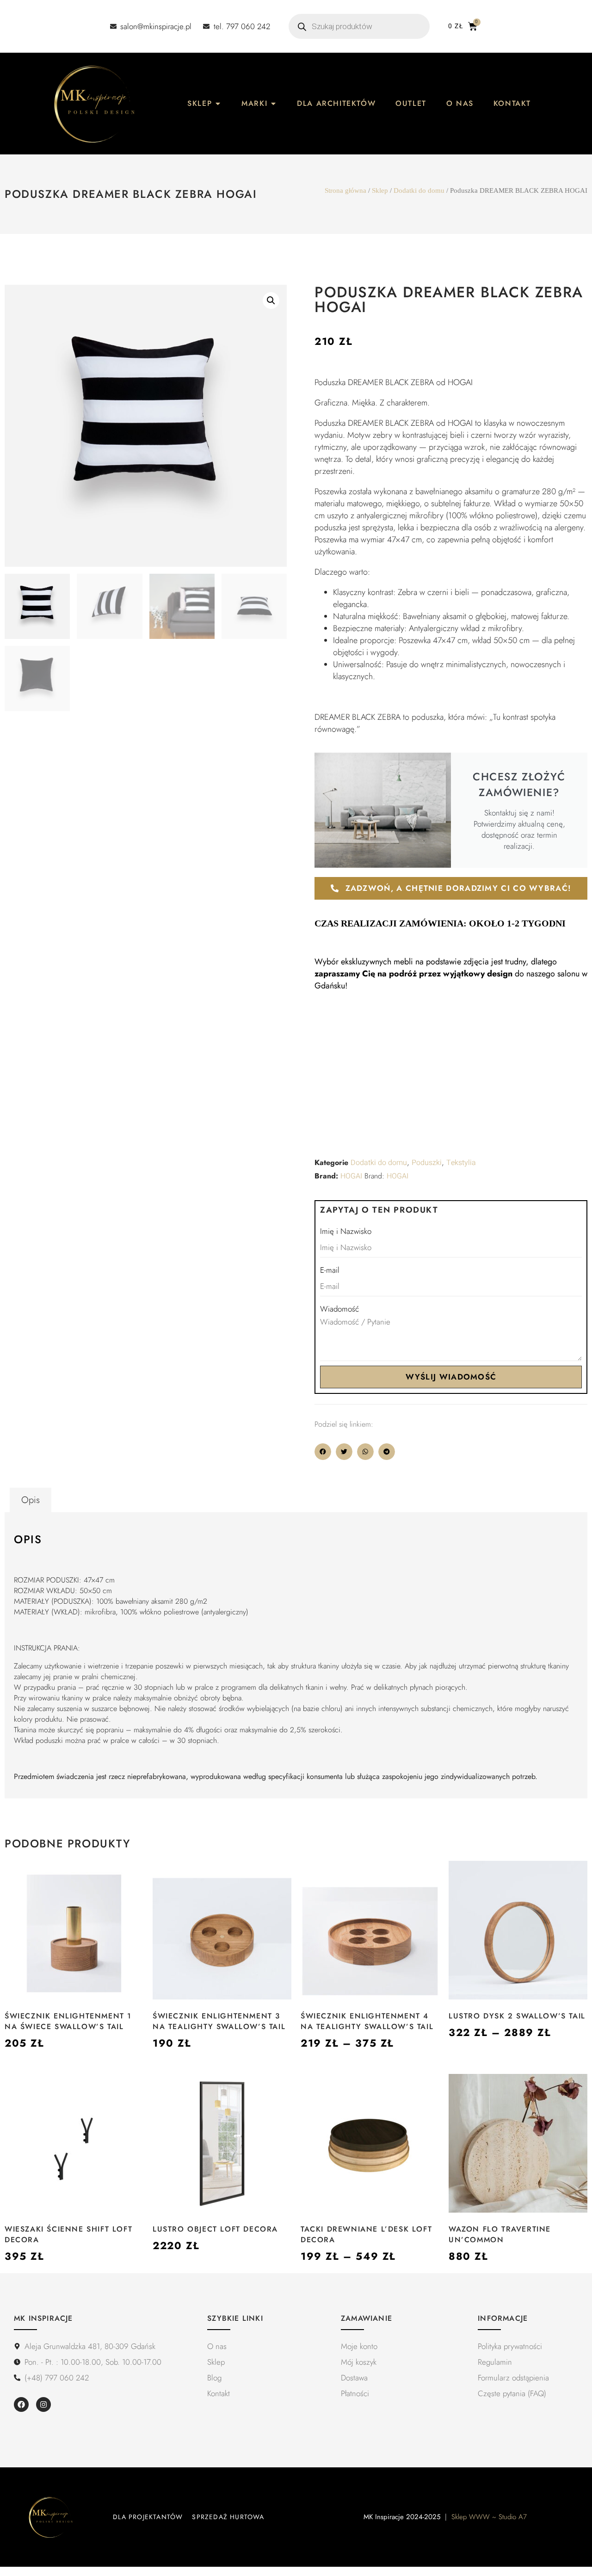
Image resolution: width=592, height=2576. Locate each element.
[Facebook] (21, 2404)
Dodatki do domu (419, 190)
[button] (271, 301)
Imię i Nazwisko (346, 1231)
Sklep (380, 190)
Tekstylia (461, 1163)
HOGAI (351, 1176)
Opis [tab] (31, 1500)
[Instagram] (43, 2404)
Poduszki (427, 1163)
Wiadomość (339, 1309)
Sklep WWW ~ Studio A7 (489, 2517)
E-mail (330, 1270)
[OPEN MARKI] (273, 104)
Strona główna (345, 190)
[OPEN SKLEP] (218, 104)
